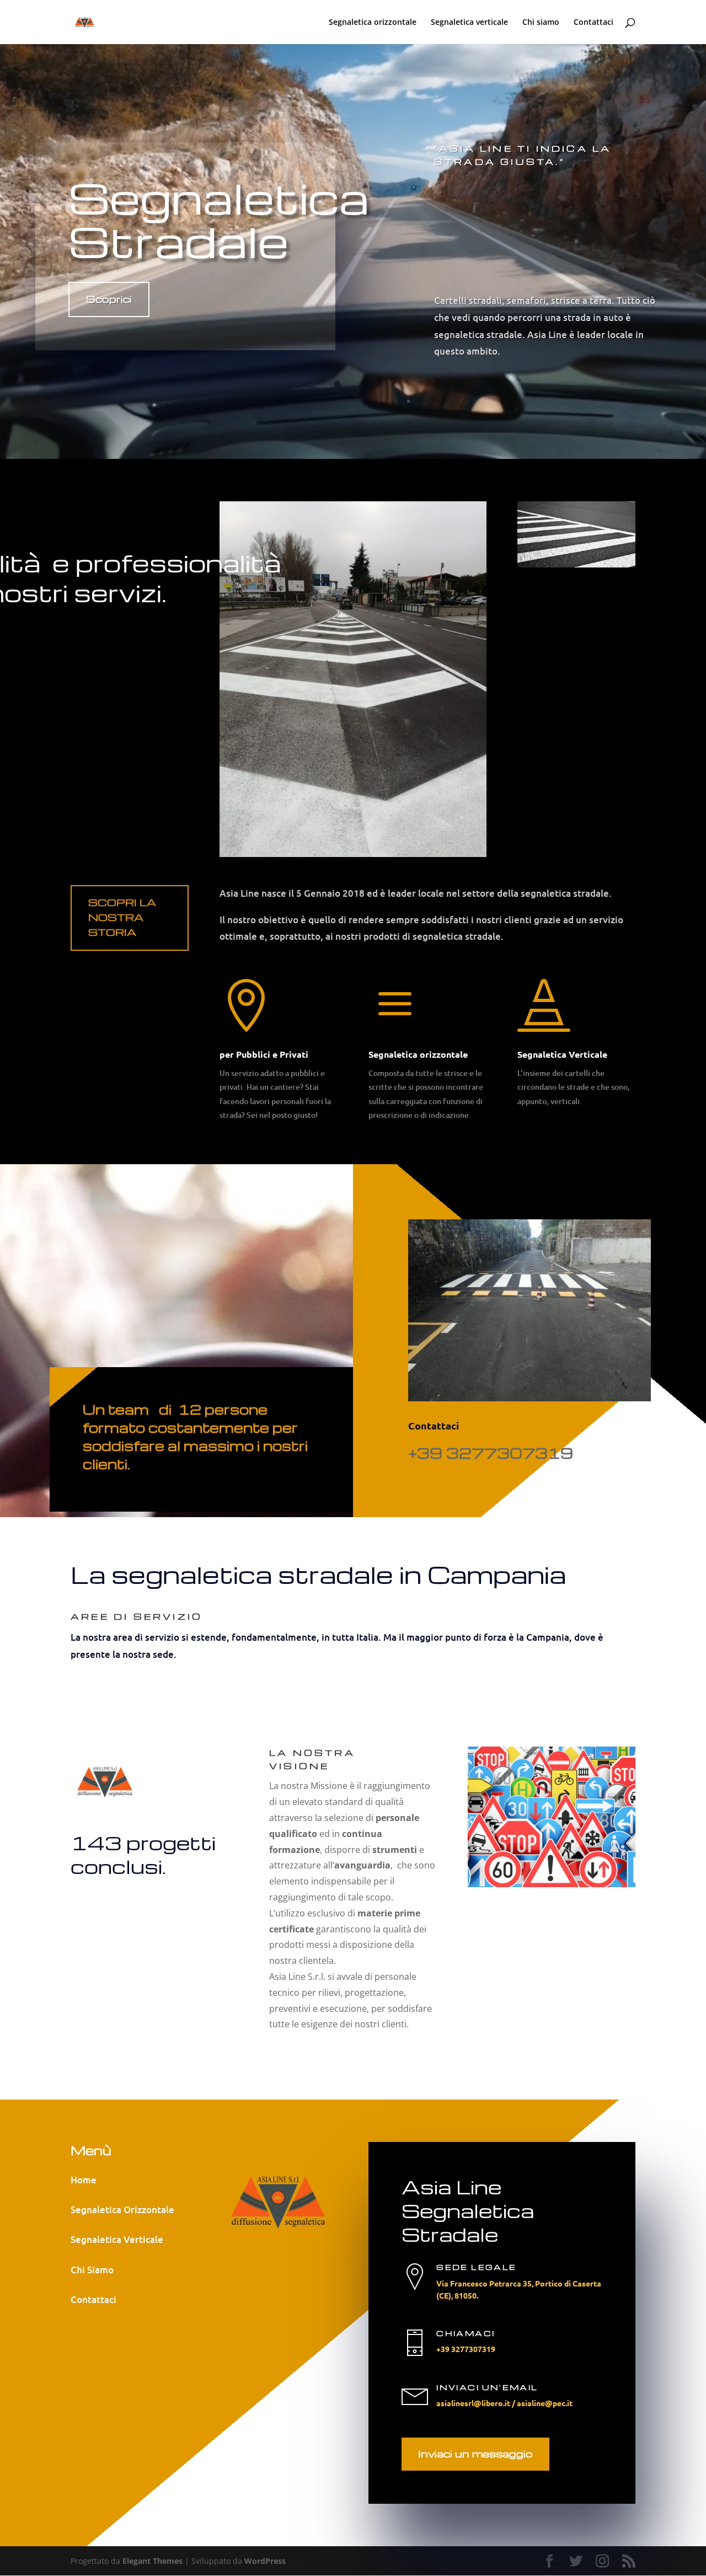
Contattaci (593, 23)
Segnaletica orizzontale (373, 23)
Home (84, 2180)
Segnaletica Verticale (117, 2239)
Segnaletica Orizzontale (122, 2210)
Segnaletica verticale (469, 23)
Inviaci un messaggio (475, 2453)
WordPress (265, 2561)
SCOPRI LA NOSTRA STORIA (122, 917)
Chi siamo (541, 23)
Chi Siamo (92, 2270)
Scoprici (109, 299)
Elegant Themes (153, 2561)
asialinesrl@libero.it (473, 2403)
